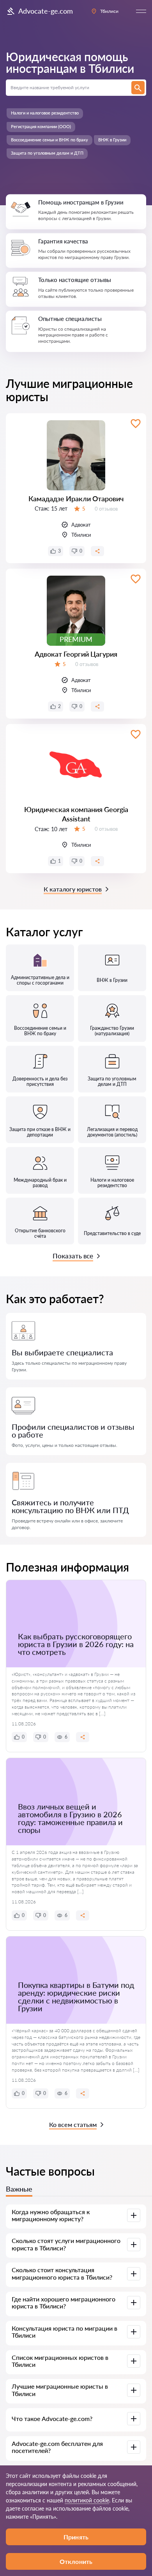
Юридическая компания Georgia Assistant (76, 814)
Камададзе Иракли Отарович (76, 499)
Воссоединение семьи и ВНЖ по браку (49, 140)
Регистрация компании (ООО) (41, 126)
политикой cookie (87, 2500)
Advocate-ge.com (46, 11)
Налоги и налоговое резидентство (45, 113)
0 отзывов (106, 509)
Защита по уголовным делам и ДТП (47, 153)
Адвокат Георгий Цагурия (76, 654)
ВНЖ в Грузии (112, 140)
